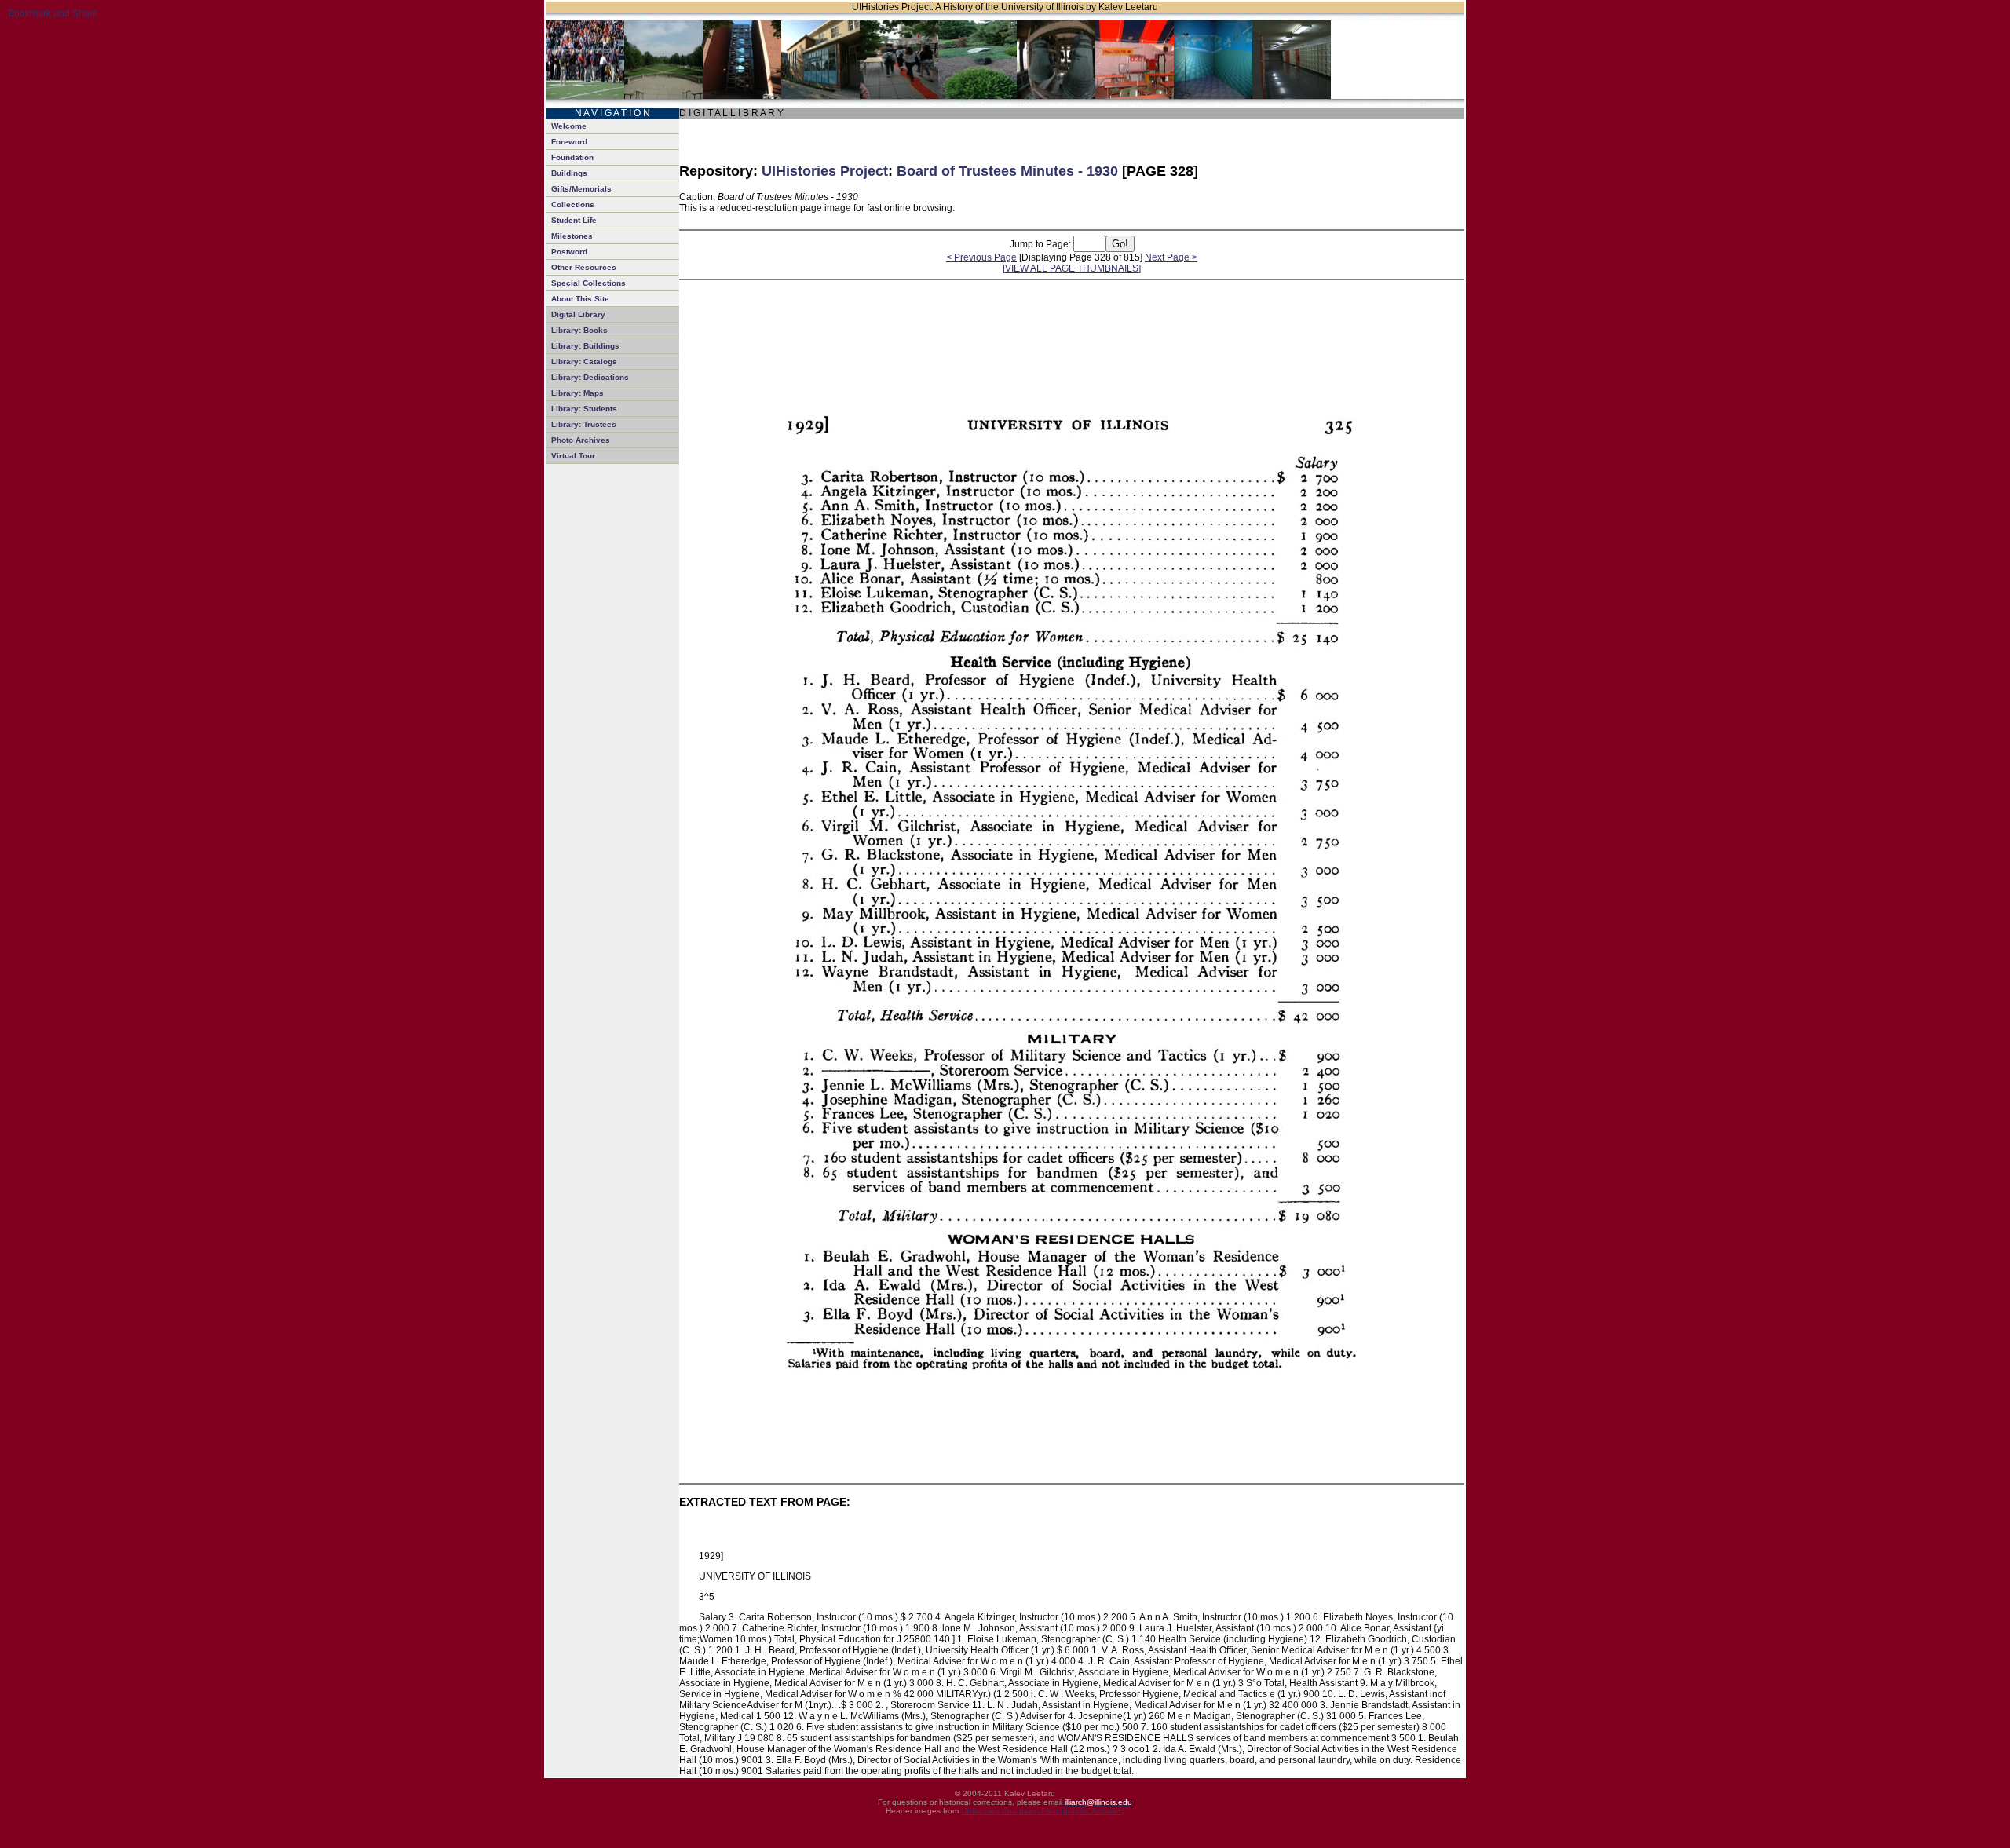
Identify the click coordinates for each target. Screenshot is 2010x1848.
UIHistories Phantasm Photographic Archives (1042, 1811)
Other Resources (584, 267)
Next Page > (1171, 257)
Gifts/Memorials (581, 189)
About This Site (580, 299)
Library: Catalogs (584, 362)
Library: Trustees (584, 424)
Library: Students (584, 409)
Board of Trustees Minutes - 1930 (1007, 171)
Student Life (574, 220)
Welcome (569, 126)
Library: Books (579, 330)
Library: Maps (577, 393)
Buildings (569, 173)
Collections (573, 205)
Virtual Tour (573, 456)
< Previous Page (981, 257)
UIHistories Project (825, 171)
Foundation (572, 157)
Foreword (569, 142)
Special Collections (588, 283)
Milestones (572, 236)
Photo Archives (581, 440)
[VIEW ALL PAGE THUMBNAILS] (1072, 268)
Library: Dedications (590, 377)
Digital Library (578, 314)
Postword (569, 252)
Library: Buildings (585, 346)
